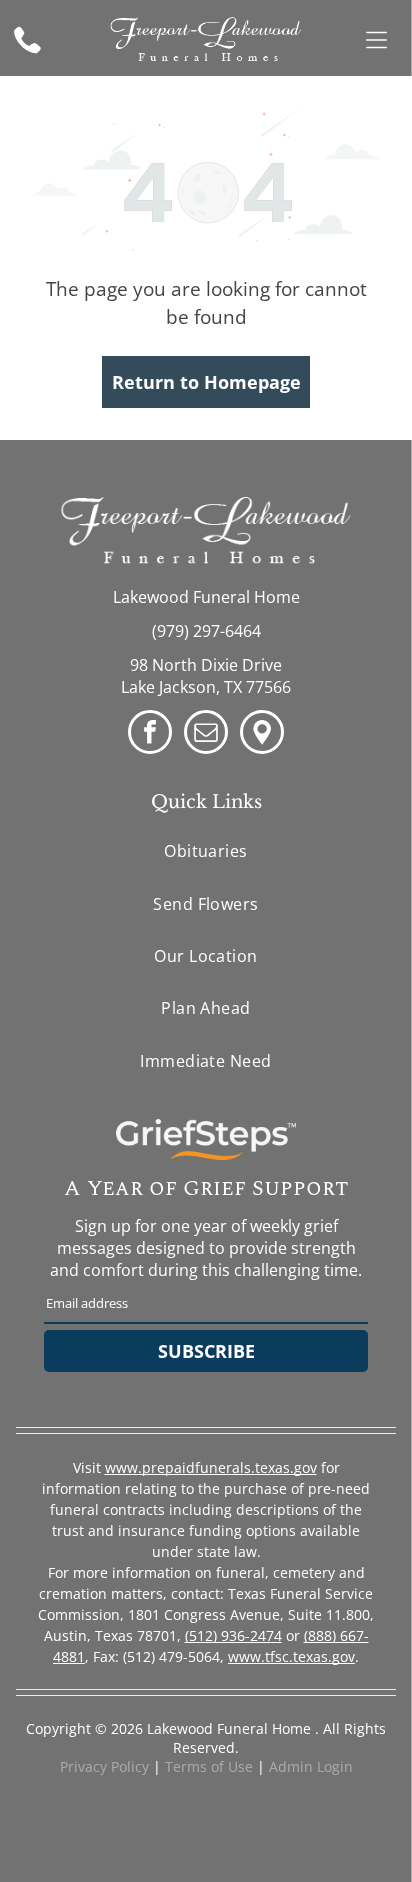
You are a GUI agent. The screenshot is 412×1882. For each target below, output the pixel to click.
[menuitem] (206, 851)
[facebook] (150, 734)
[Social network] (262, 734)
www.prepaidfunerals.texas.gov (211, 1467)
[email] (206, 734)
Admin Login (311, 1766)
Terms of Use (209, 1766)
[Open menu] (376, 40)
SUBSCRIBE (206, 1351)
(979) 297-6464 (206, 631)
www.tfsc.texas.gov (291, 1656)
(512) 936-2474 (233, 1635)
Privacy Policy (104, 1766)
